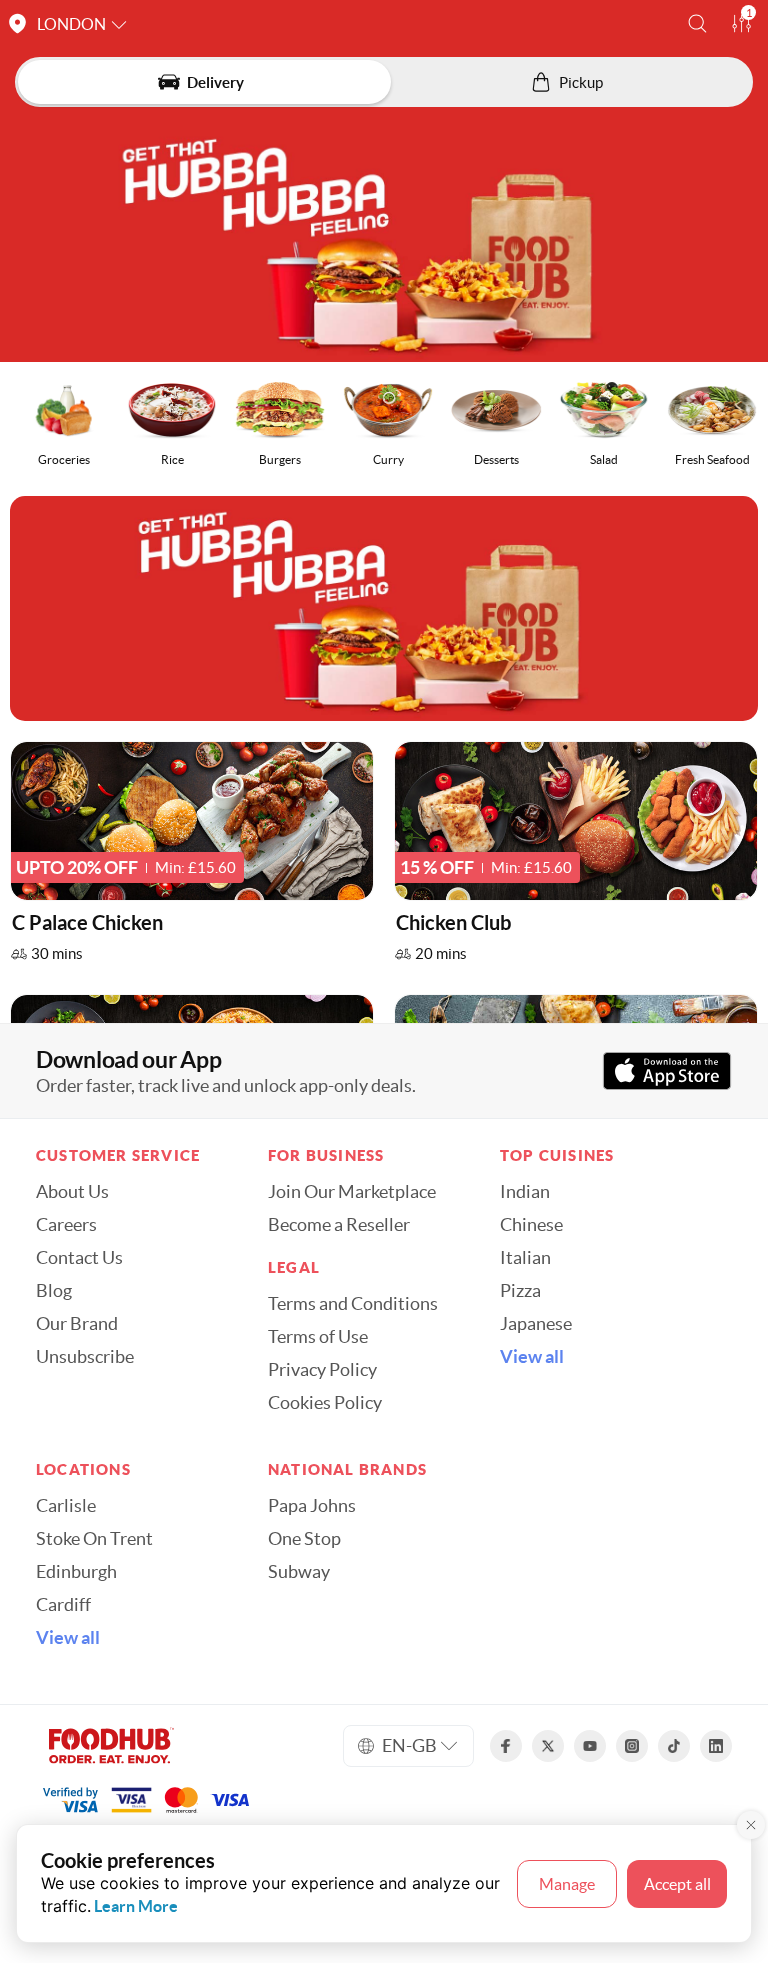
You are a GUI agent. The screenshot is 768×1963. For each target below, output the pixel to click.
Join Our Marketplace (352, 1192)
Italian (525, 1258)
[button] (697, 23)
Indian (525, 1192)
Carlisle (66, 1506)
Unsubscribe (85, 1357)
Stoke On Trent (94, 1539)
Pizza (520, 1291)
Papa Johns (312, 1506)
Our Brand (77, 1324)
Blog (54, 1291)
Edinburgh (76, 1572)
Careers (66, 1225)
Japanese (536, 1324)
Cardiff (63, 1605)
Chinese (531, 1225)
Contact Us (79, 1258)
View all (532, 1357)
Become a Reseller (339, 1225)
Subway (299, 1572)
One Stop (304, 1539)
